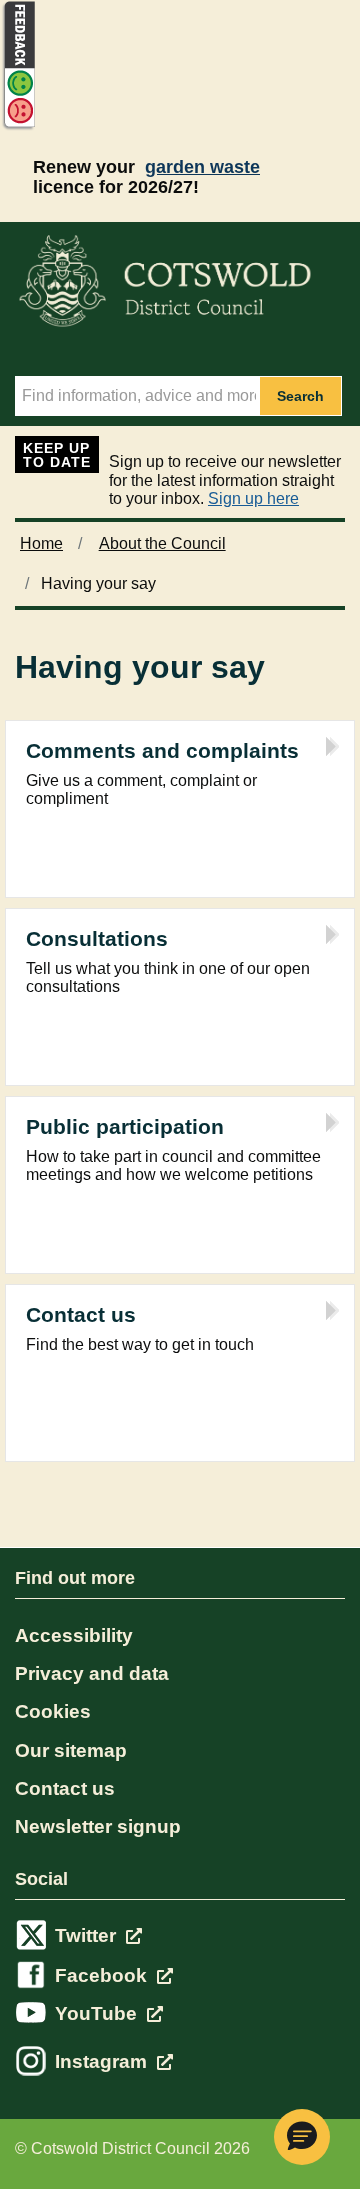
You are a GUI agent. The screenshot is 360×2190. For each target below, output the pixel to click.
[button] (302, 2137)
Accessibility (74, 1635)
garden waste (202, 167)
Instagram (103, 2061)
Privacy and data (92, 1673)
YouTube (98, 2013)
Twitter (88, 1935)
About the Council (162, 543)
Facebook (103, 1975)
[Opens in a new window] (18, 126)
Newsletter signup (98, 1826)
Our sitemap (71, 1750)
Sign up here (253, 498)
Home (41, 543)
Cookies (53, 1711)
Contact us (65, 1788)
